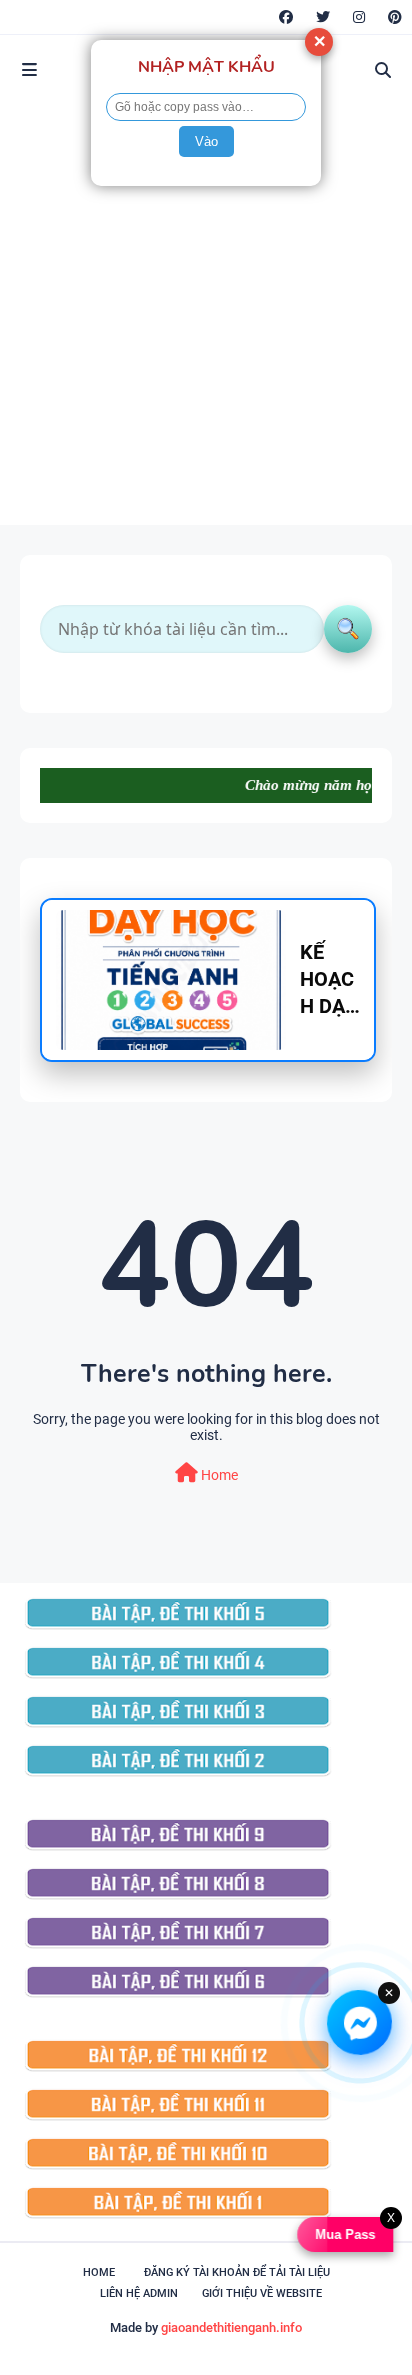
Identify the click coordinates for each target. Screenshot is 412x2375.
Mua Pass (342, 2234)
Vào (206, 141)
